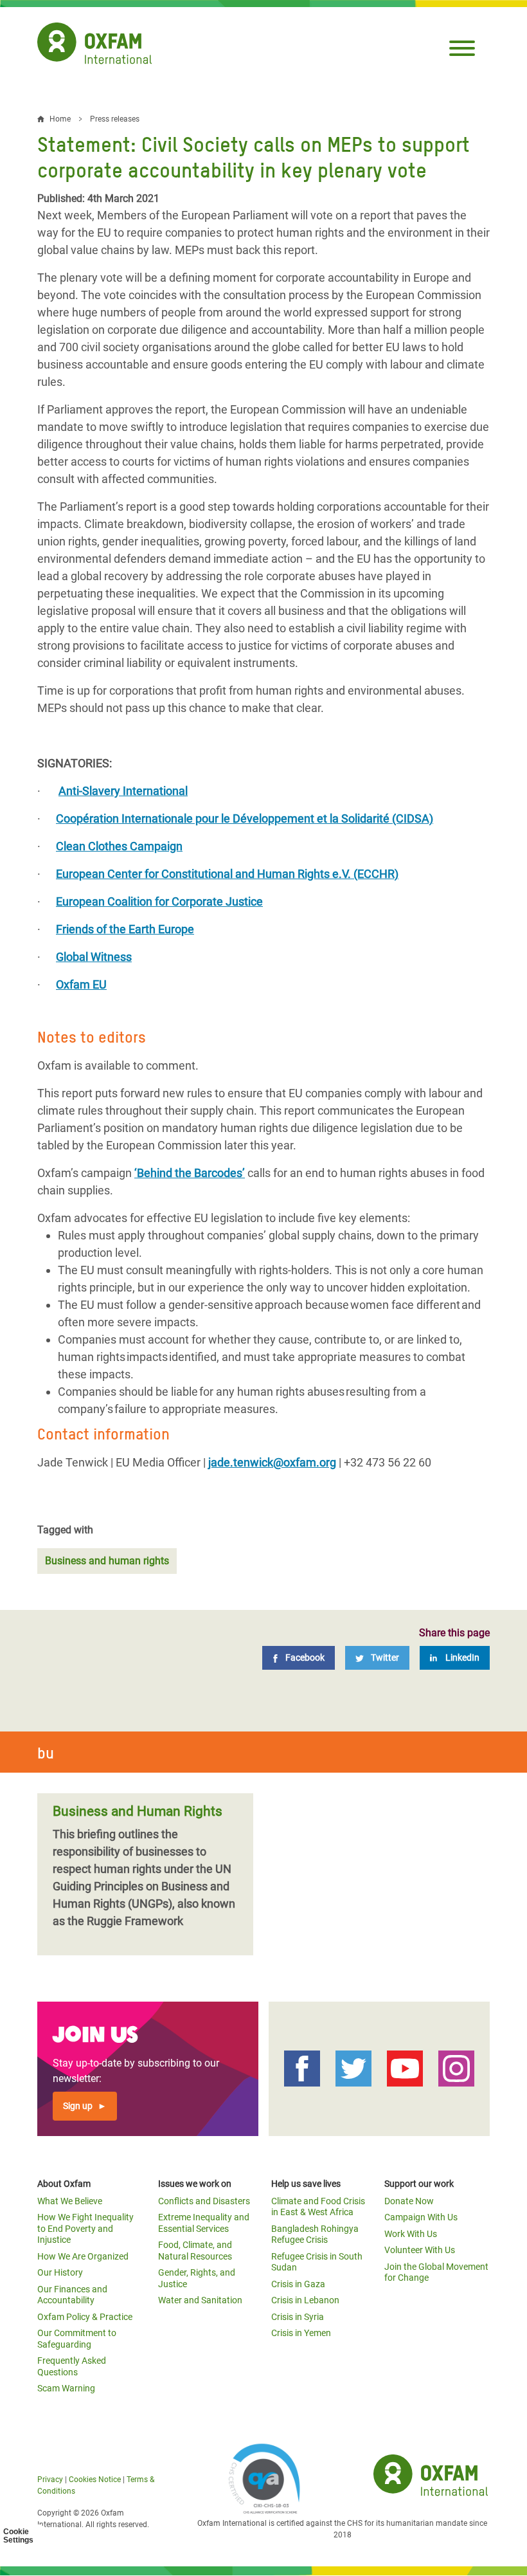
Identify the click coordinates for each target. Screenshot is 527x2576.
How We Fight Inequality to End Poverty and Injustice (85, 2228)
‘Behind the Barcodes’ (190, 1173)
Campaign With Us (421, 2217)
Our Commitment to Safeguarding (77, 2339)
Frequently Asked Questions (72, 2366)
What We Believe (70, 2201)
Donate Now (409, 2201)
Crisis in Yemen (301, 2333)
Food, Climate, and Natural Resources (195, 2251)
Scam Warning (66, 2388)
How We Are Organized (83, 2256)
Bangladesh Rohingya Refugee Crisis (315, 2234)
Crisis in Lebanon (305, 2300)
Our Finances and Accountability (72, 2295)
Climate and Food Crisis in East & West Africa (318, 2207)
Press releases (115, 119)
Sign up (78, 2106)
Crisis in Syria (298, 2317)
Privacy (50, 2480)
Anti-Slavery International (123, 791)
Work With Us (411, 2234)
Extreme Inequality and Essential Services (204, 2223)
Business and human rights (107, 1561)
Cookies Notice (95, 2480)
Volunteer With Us (420, 2250)
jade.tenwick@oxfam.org (272, 1462)
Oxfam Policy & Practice (85, 2317)
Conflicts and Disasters (204, 2201)
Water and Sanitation (200, 2300)
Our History (60, 2272)
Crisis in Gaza (298, 2284)
